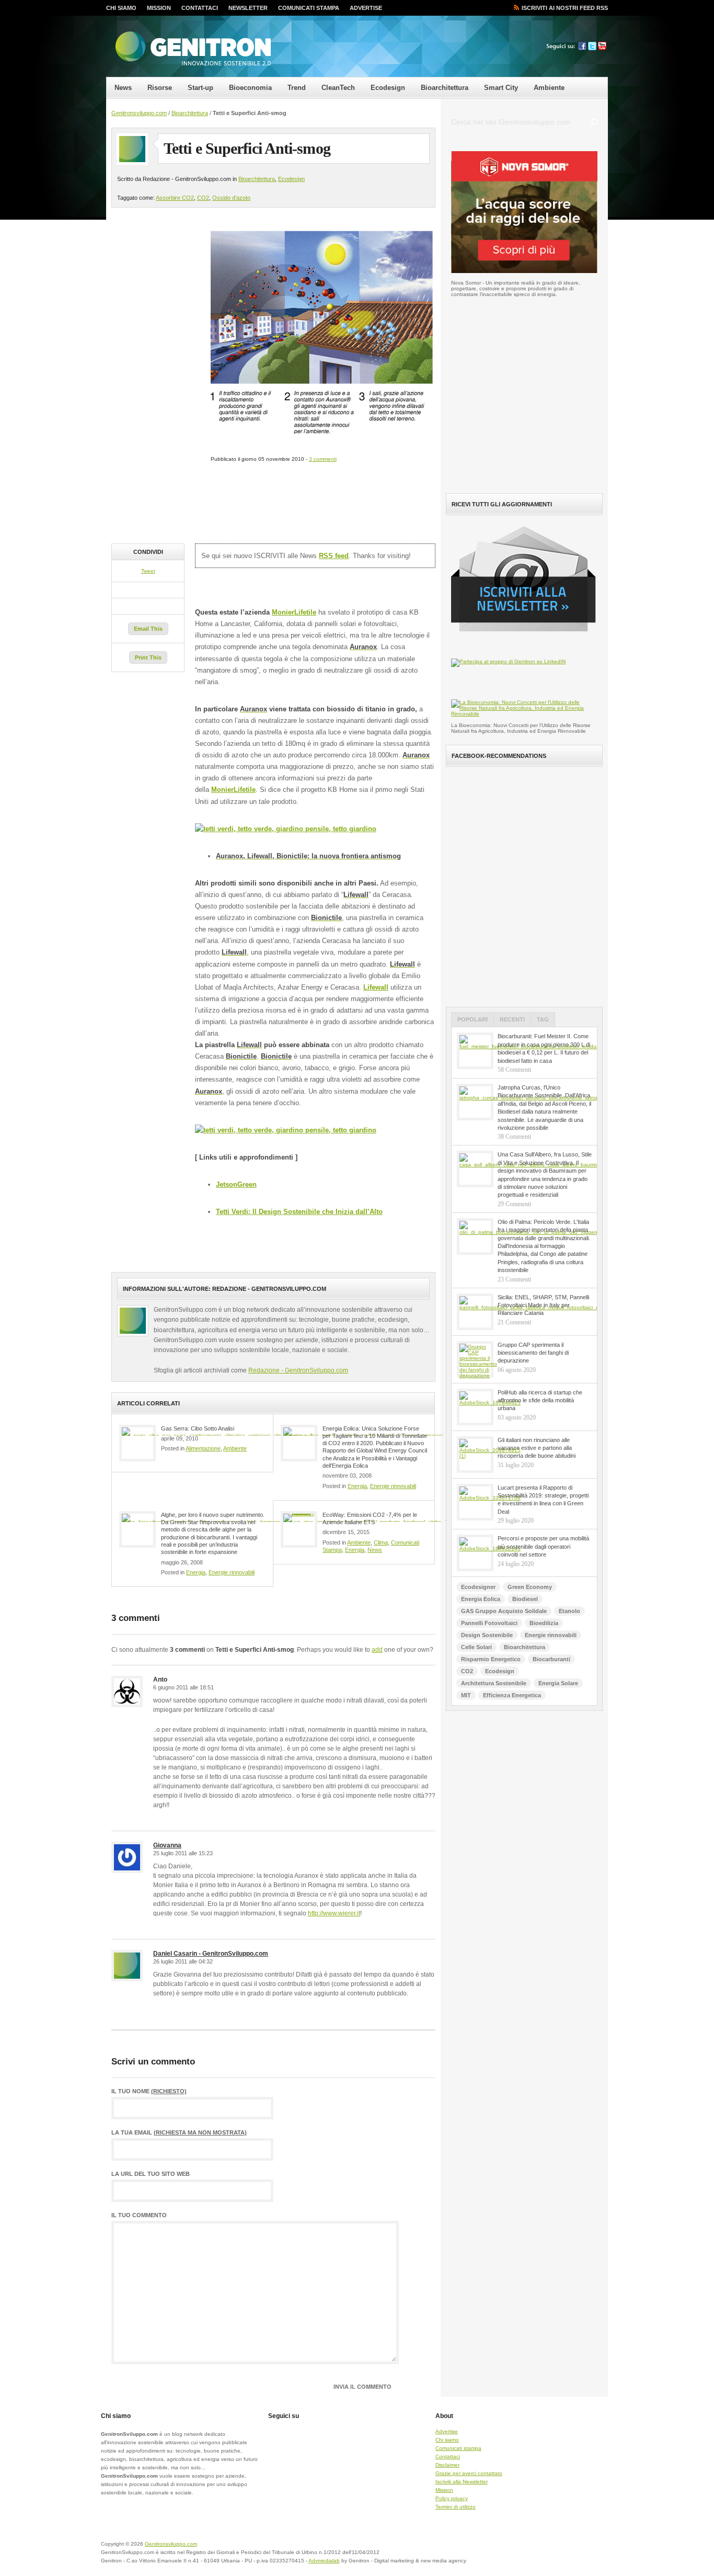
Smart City (501, 88)
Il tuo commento (139, 2215)
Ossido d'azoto (231, 198)
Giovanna (167, 1845)
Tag (543, 1019)
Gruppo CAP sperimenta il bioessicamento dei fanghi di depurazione (533, 1353)
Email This (148, 629)
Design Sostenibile (487, 1635)
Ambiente (549, 88)
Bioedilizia (544, 1623)
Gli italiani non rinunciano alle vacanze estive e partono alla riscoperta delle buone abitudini (537, 1448)
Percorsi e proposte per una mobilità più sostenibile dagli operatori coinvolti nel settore (543, 1546)
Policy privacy (452, 2498)
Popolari (473, 1019)
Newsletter (248, 8)
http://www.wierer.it (334, 1913)
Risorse (160, 88)
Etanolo (569, 1611)
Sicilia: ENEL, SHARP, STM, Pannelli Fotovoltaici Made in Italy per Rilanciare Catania (543, 1305)
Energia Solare (558, 1683)
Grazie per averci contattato (469, 2473)
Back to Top (571, 2550)
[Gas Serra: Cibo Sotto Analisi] (137, 1443)
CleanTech (338, 88)
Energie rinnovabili (393, 1486)
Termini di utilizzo (456, 2507)
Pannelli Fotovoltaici (489, 1623)
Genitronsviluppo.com (139, 113)
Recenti (512, 1019)
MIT (466, 1695)
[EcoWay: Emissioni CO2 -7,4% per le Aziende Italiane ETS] (299, 1529)
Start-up (200, 88)
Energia (357, 1486)
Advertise (366, 8)
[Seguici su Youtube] (602, 48)
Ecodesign (388, 88)
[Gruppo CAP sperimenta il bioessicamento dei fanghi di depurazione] (475, 1359)
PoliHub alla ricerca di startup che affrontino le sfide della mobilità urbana (540, 1400)
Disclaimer (447, 2465)
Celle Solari (476, 1647)
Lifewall (376, 987)
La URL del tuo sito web (151, 2174)
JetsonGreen (236, 1184)
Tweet (148, 571)
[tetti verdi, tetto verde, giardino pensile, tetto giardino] (286, 829)
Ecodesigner (478, 1587)
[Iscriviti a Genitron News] (528, 639)
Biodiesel (525, 1599)
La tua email (179, 2133)
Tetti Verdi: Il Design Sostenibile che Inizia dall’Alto (299, 1212)
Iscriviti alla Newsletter (462, 2482)
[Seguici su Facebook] (582, 48)
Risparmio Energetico (491, 1659)
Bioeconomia (250, 88)
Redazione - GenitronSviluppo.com (298, 1370)
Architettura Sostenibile (494, 1683)
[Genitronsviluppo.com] (192, 49)
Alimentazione (203, 1448)
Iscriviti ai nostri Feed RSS (565, 8)
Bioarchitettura (445, 88)
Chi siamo (121, 8)
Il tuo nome (149, 2091)
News (123, 88)
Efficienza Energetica (512, 1695)
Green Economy (530, 1587)
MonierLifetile (294, 612)
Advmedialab (324, 2561)
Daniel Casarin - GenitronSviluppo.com (211, 1954)
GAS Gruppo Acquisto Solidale (504, 1611)
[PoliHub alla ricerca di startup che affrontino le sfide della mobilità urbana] (475, 1407)
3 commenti (323, 459)
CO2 (203, 198)
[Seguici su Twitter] (592, 48)
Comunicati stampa (309, 8)
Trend (297, 88)
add (377, 1650)
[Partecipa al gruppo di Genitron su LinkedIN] (508, 661)
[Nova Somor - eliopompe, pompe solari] (524, 271)
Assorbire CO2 (175, 198)
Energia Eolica (481, 1599)
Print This (148, 657)
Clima (381, 1542)
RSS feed (334, 556)
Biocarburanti (551, 1659)
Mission (159, 8)
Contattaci (200, 8)
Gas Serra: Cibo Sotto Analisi (198, 1428)
